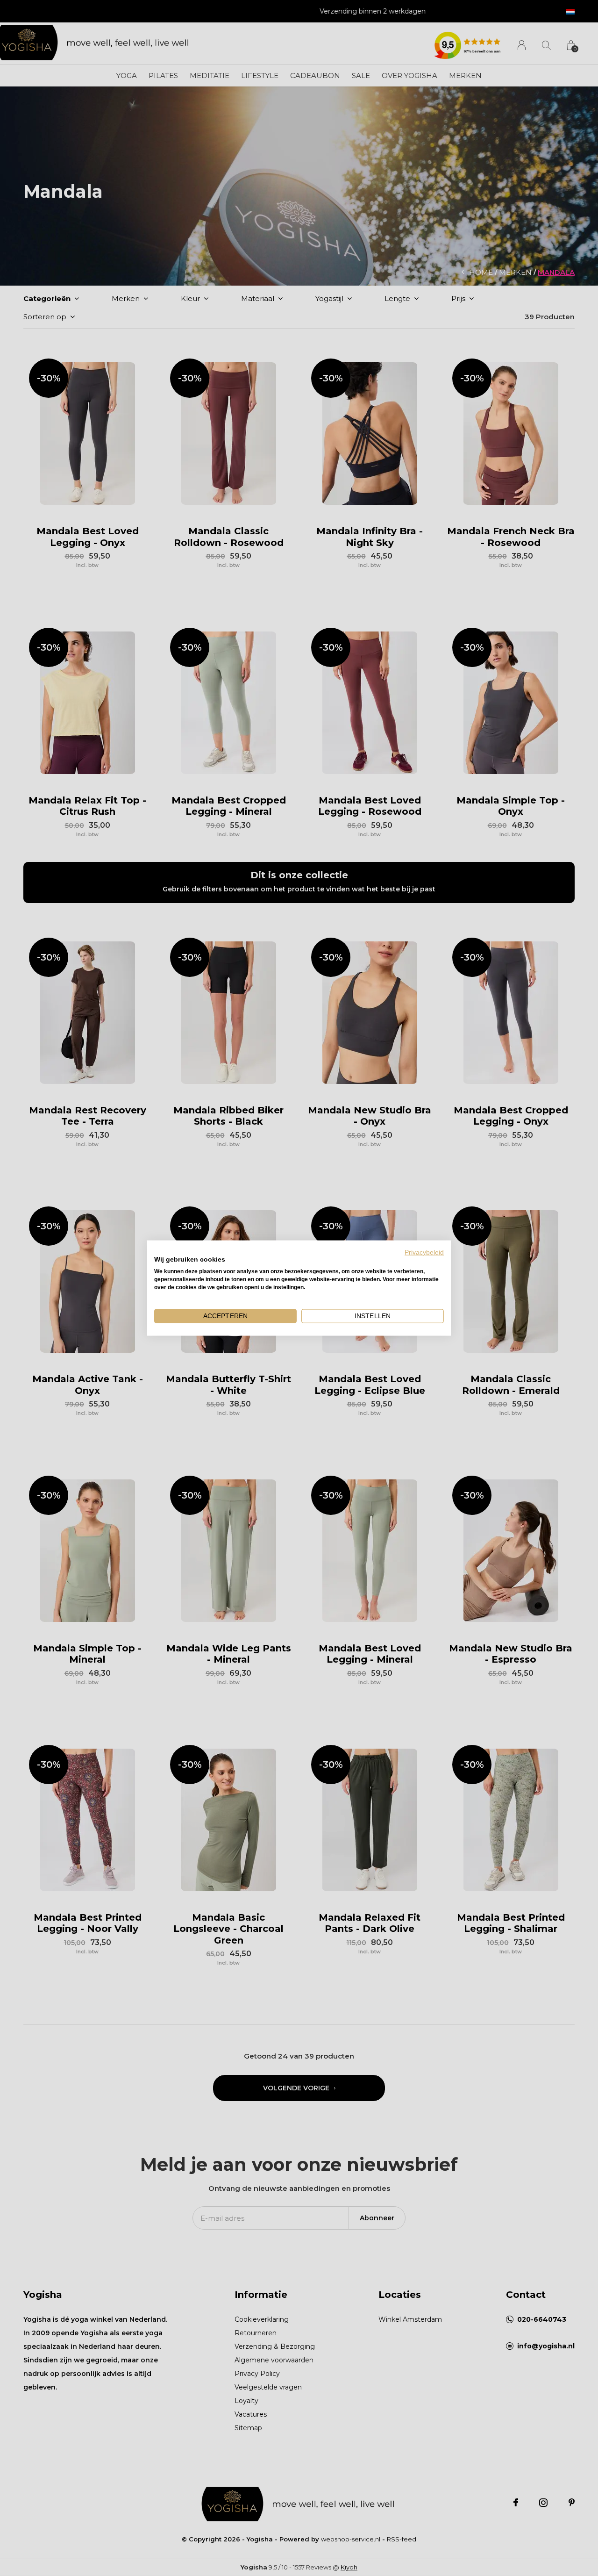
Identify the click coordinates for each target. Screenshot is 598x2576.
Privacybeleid (424, 1252)
